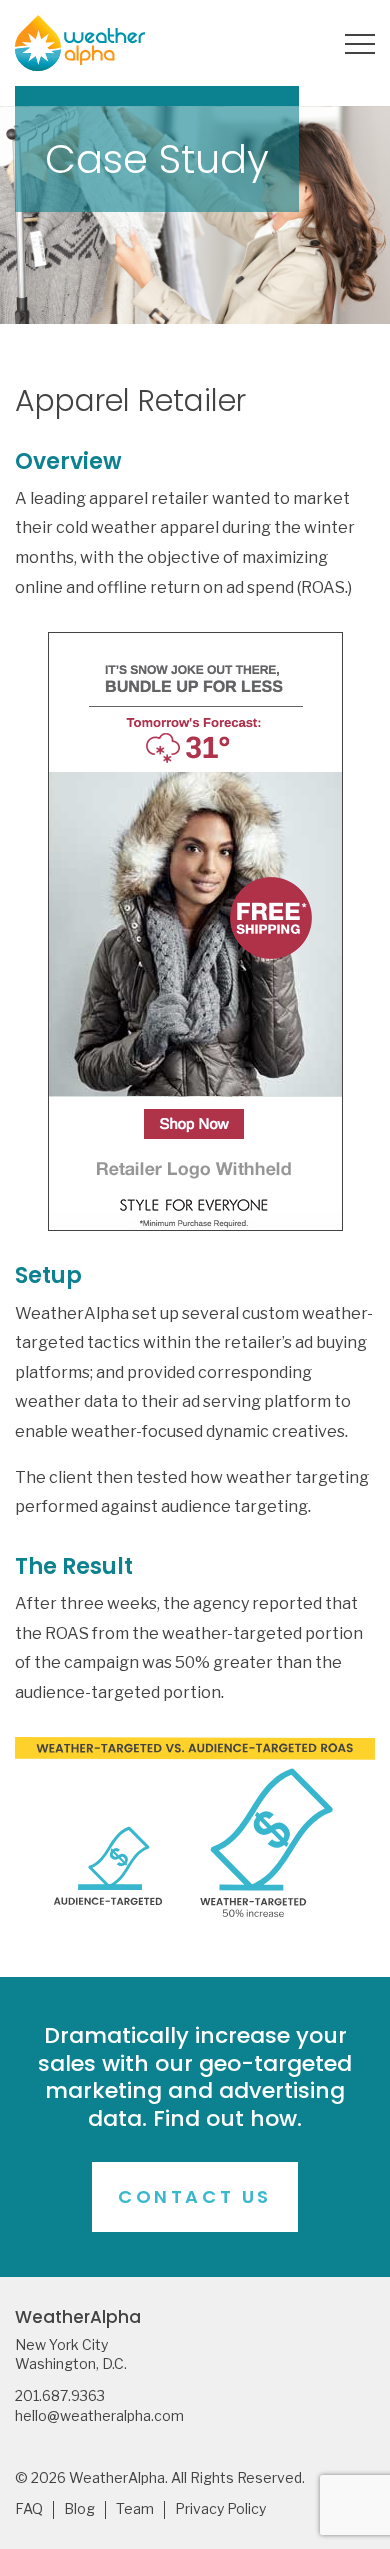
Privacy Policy (220, 2509)
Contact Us (195, 2196)
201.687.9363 (60, 2396)
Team (135, 2509)
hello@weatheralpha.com (99, 2416)
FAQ (29, 2509)
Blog (79, 2509)
